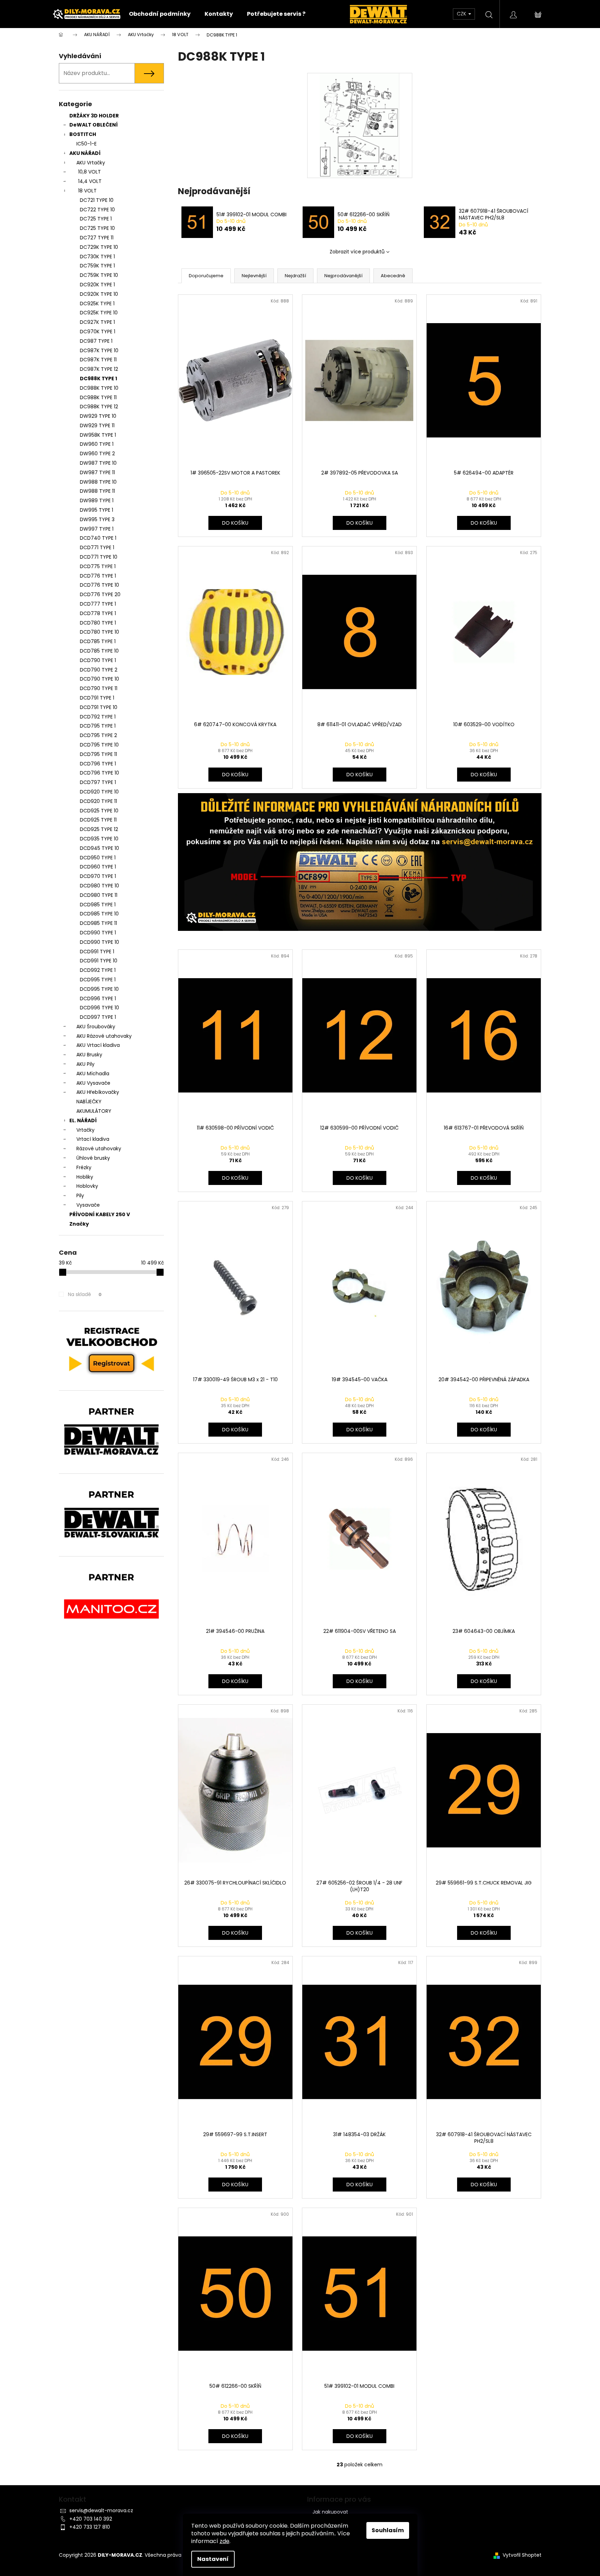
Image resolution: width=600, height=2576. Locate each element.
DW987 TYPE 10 (98, 463)
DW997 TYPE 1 (97, 529)
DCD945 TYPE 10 (99, 848)
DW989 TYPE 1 (97, 500)
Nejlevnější (254, 276)
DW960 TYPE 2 (97, 454)
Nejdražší (295, 276)
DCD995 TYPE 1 (98, 980)
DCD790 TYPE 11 (99, 688)
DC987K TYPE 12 (99, 369)
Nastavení (213, 2559)
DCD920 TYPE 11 (98, 801)
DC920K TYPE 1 (97, 285)
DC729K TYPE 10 (99, 247)
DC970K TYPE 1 (98, 332)
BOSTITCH (83, 134)
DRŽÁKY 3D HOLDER (94, 116)
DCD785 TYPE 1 (98, 641)
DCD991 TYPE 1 (97, 952)
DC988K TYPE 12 (99, 407)
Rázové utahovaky (99, 1149)
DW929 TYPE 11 (97, 425)
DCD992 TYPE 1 (98, 970)
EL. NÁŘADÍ (83, 1120)
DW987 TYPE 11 (97, 472)
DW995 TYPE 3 (97, 519)
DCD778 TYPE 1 (98, 613)
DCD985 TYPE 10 (99, 914)
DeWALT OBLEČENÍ (94, 125)
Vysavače (88, 1205)
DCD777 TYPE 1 (98, 604)
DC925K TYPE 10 (99, 313)
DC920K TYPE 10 (99, 294)
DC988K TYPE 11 (98, 397)
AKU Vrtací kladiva (98, 1045)
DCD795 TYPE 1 (98, 726)
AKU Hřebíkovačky (98, 1092)
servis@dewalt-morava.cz (101, 2510)
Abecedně (393, 276)
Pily (80, 1195)
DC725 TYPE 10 (97, 228)
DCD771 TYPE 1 (97, 547)
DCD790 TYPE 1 (98, 660)
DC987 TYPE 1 (96, 341)
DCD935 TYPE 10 (99, 839)
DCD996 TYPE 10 (99, 1008)
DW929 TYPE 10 (98, 416)
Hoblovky (87, 1186)
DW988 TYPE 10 (98, 482)
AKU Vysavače (93, 1083)
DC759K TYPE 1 (97, 266)
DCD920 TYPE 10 (99, 792)
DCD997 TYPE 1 (98, 1017)
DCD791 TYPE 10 (99, 707)
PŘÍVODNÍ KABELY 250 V (100, 1214)
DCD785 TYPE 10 (99, 651)
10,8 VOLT (89, 172)
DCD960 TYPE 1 (98, 867)
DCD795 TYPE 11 (98, 754)
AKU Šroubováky (96, 1027)
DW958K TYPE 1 (98, 435)
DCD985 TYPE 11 (98, 923)
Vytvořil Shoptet (522, 2555)
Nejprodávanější (343, 276)
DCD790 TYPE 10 (99, 679)
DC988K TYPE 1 (98, 379)
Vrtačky (85, 1130)
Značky (79, 1224)
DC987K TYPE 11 (98, 360)
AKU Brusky (89, 1055)
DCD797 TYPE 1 (98, 782)
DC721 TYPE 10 (97, 200)
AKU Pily (85, 1064)
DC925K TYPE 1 (97, 304)
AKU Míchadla (93, 1074)
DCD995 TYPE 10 (99, 989)
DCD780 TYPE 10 (99, 632)
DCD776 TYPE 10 (99, 585)
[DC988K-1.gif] (359, 125)
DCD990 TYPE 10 (99, 942)
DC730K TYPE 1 (97, 257)
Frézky (84, 1167)
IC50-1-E (87, 144)
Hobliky (85, 1177)
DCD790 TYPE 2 (99, 670)
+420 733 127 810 (90, 2527)
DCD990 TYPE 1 (98, 933)
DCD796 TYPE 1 (98, 764)
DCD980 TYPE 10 (99, 886)
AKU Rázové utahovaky (104, 1036)
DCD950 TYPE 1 (98, 858)
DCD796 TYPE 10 (99, 773)
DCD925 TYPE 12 (99, 829)
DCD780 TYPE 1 (98, 623)
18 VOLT (87, 191)
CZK (462, 14)
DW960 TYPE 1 (97, 444)
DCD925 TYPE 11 (98, 820)
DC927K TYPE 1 (97, 322)
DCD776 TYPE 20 (100, 594)
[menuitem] (160, 14)
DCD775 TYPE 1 (98, 566)
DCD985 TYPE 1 (98, 905)
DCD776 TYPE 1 (98, 576)
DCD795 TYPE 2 (98, 735)
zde (225, 2541)
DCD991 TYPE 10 (99, 961)
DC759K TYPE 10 (99, 275)
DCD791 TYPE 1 (97, 698)
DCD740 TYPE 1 (98, 538)
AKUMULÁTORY (94, 1111)
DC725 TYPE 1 (96, 219)
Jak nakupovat (330, 2512)
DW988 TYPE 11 (97, 491)
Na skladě (85, 1294)
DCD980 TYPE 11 (99, 895)
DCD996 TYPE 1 (98, 999)
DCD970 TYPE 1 (98, 876)
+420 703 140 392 (91, 2519)
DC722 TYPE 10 (97, 210)
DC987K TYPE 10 (99, 350)
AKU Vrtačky (91, 163)
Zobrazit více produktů (357, 252)
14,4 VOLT (90, 181)
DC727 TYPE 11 (97, 238)
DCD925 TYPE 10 (99, 811)
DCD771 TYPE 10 (99, 557)
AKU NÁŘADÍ (85, 153)
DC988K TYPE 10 (99, 388)
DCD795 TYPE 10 (99, 745)
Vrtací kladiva (93, 1139)
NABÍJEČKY (89, 1102)
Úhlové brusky (93, 1158)
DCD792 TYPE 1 (98, 717)
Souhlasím (388, 2530)
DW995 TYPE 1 (96, 510)
